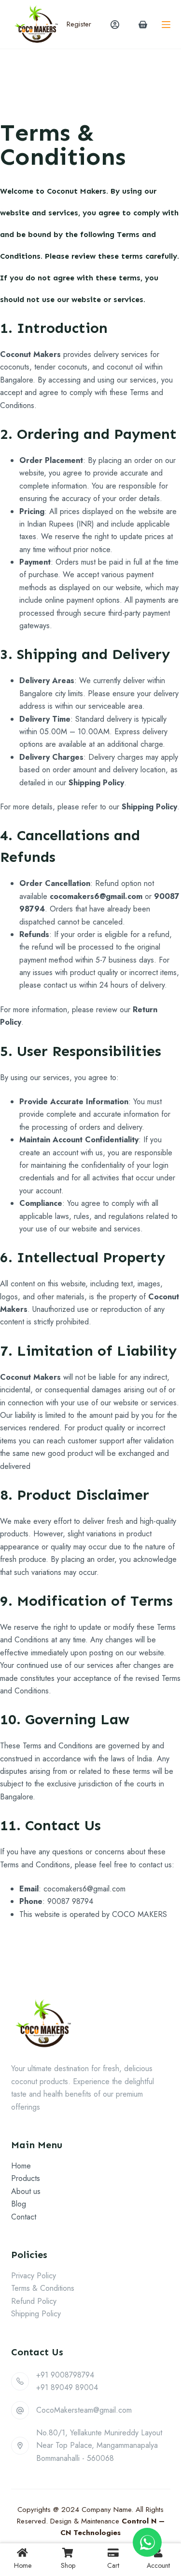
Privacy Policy (34, 2276)
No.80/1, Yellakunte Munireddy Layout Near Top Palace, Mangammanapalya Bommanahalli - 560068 (99, 2445)
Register (79, 24)
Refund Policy (34, 2301)
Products (26, 2178)
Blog (19, 2204)
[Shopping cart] (143, 25)
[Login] (115, 25)
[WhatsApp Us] (147, 2542)
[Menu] (166, 25)
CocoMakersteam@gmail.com (84, 2410)
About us (26, 2191)
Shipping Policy (36, 2314)
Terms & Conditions (43, 2288)
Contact (24, 2217)
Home (21, 2166)
